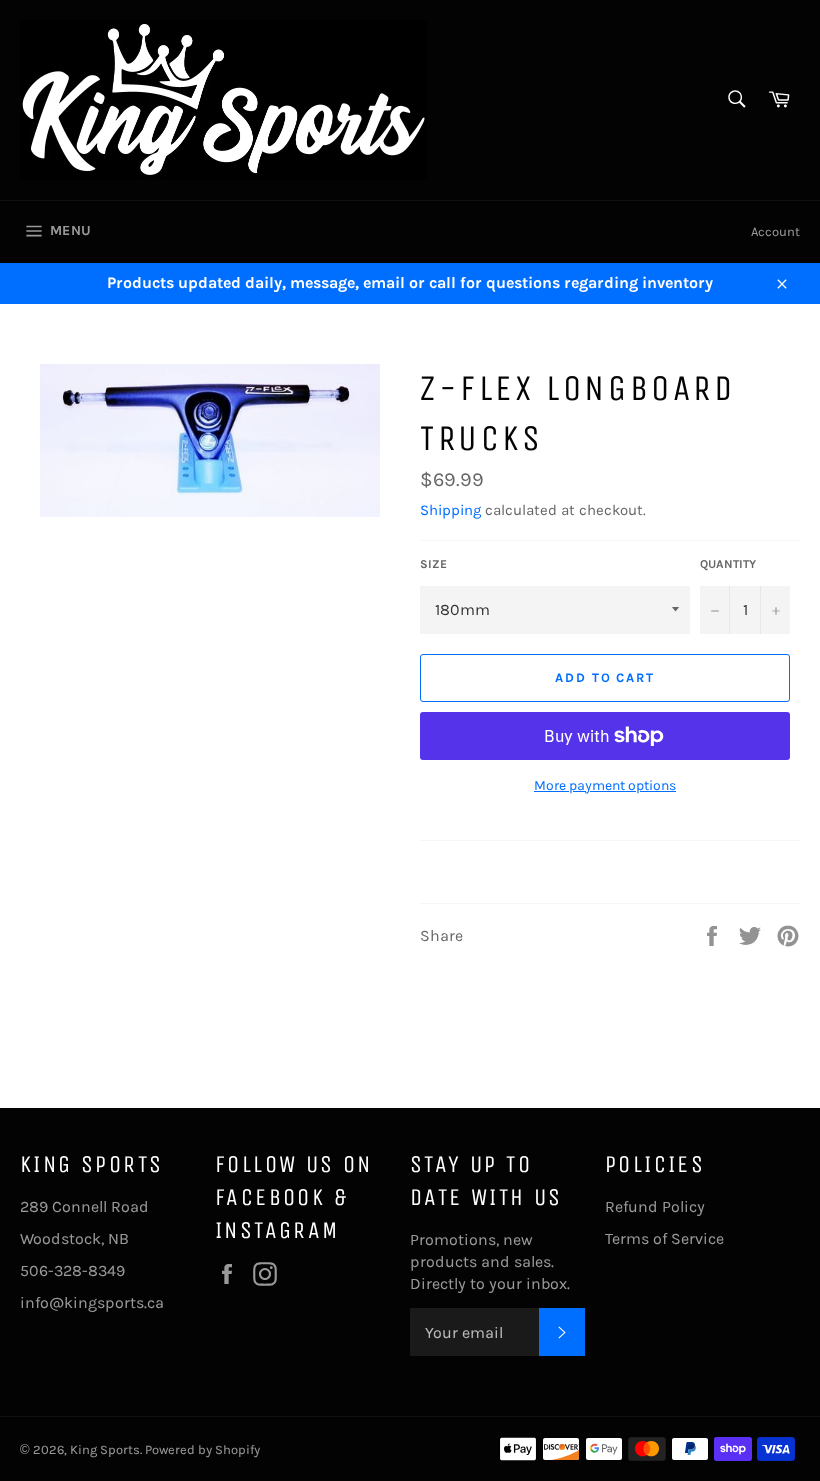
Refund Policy (655, 1206)
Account (775, 231)
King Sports (105, 1449)
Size (433, 564)
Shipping (450, 510)
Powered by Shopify (202, 1449)
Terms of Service (664, 1238)
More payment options (605, 785)
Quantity (728, 564)
